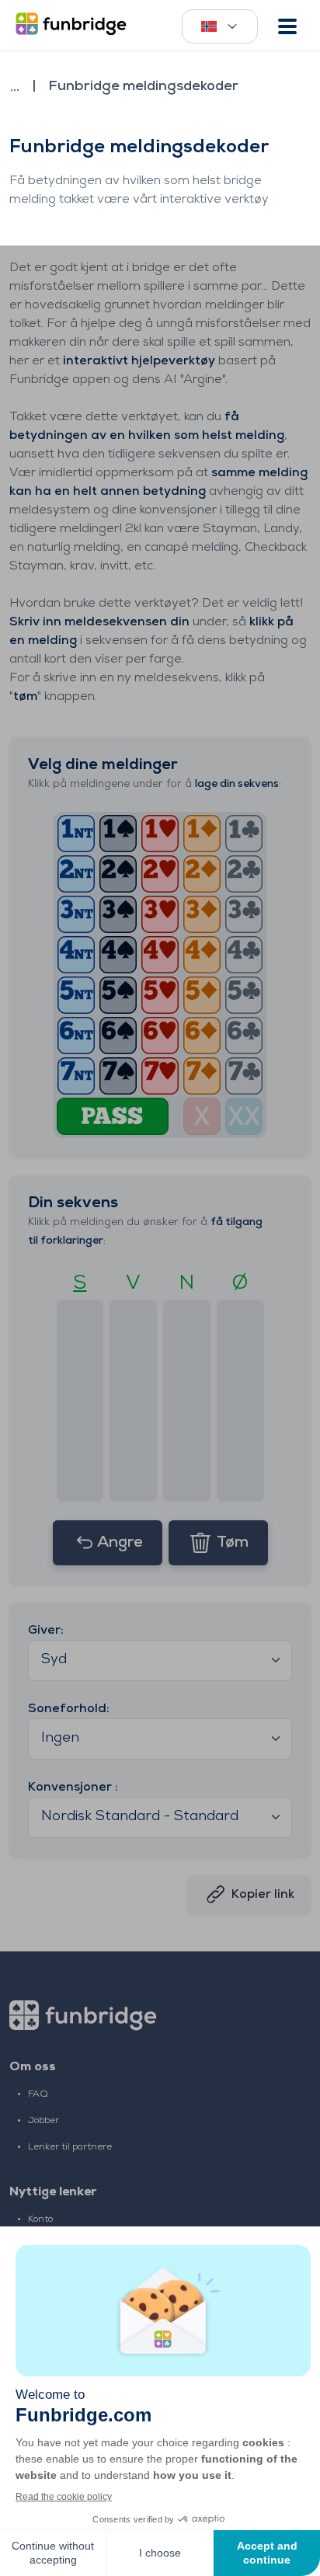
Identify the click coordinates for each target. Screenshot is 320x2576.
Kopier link (263, 1895)
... (15, 87)
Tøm (233, 1543)
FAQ (38, 2094)
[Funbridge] (74, 25)
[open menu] (287, 26)
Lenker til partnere (70, 2147)
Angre (120, 1543)
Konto (40, 2219)
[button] (76, 834)
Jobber (43, 2121)
